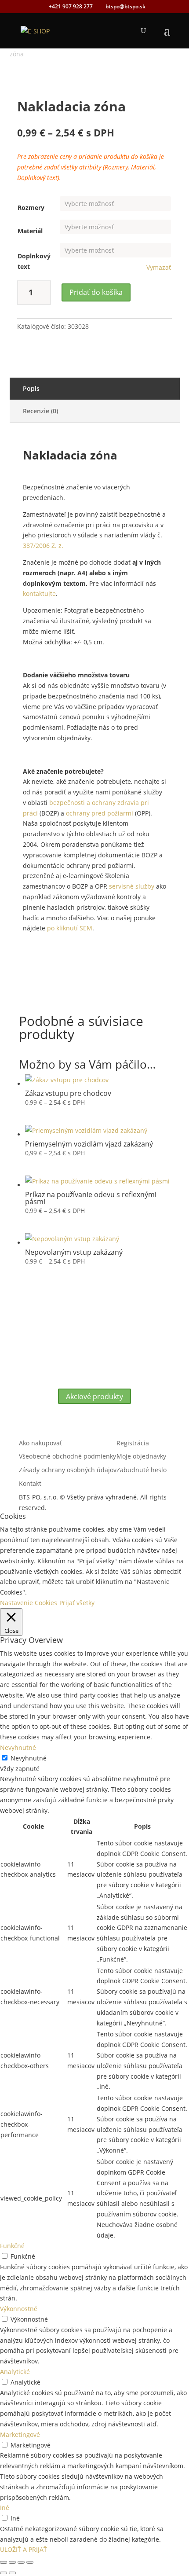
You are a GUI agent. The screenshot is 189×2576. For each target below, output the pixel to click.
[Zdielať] (21, 2562)
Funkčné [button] (12, 2246)
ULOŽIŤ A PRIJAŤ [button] (24, 2549)
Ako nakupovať (40, 1443)
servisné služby (132, 886)
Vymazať (159, 268)
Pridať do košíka (96, 292)
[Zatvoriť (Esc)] (30, 2562)
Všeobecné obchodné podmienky (67, 1456)
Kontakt (30, 1483)
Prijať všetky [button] (77, 1603)
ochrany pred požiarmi (100, 813)
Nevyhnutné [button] (18, 1747)
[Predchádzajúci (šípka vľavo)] (4, 2573)
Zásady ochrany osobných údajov (68, 1470)
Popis (31, 388)
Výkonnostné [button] (19, 2309)
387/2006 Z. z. (43, 546)
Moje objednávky (141, 1456)
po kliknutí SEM (70, 928)
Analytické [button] (15, 2372)
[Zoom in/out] (4, 2562)
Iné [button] (5, 2508)
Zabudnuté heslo (142, 1470)
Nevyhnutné (29, 1758)
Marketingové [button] (20, 2435)
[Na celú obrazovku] (12, 2562)
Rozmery (31, 208)
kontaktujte (39, 593)
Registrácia (133, 1443)
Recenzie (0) (40, 411)
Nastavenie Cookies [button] (29, 1603)
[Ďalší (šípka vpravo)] (12, 2573)
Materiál (30, 231)
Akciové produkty (94, 1396)
